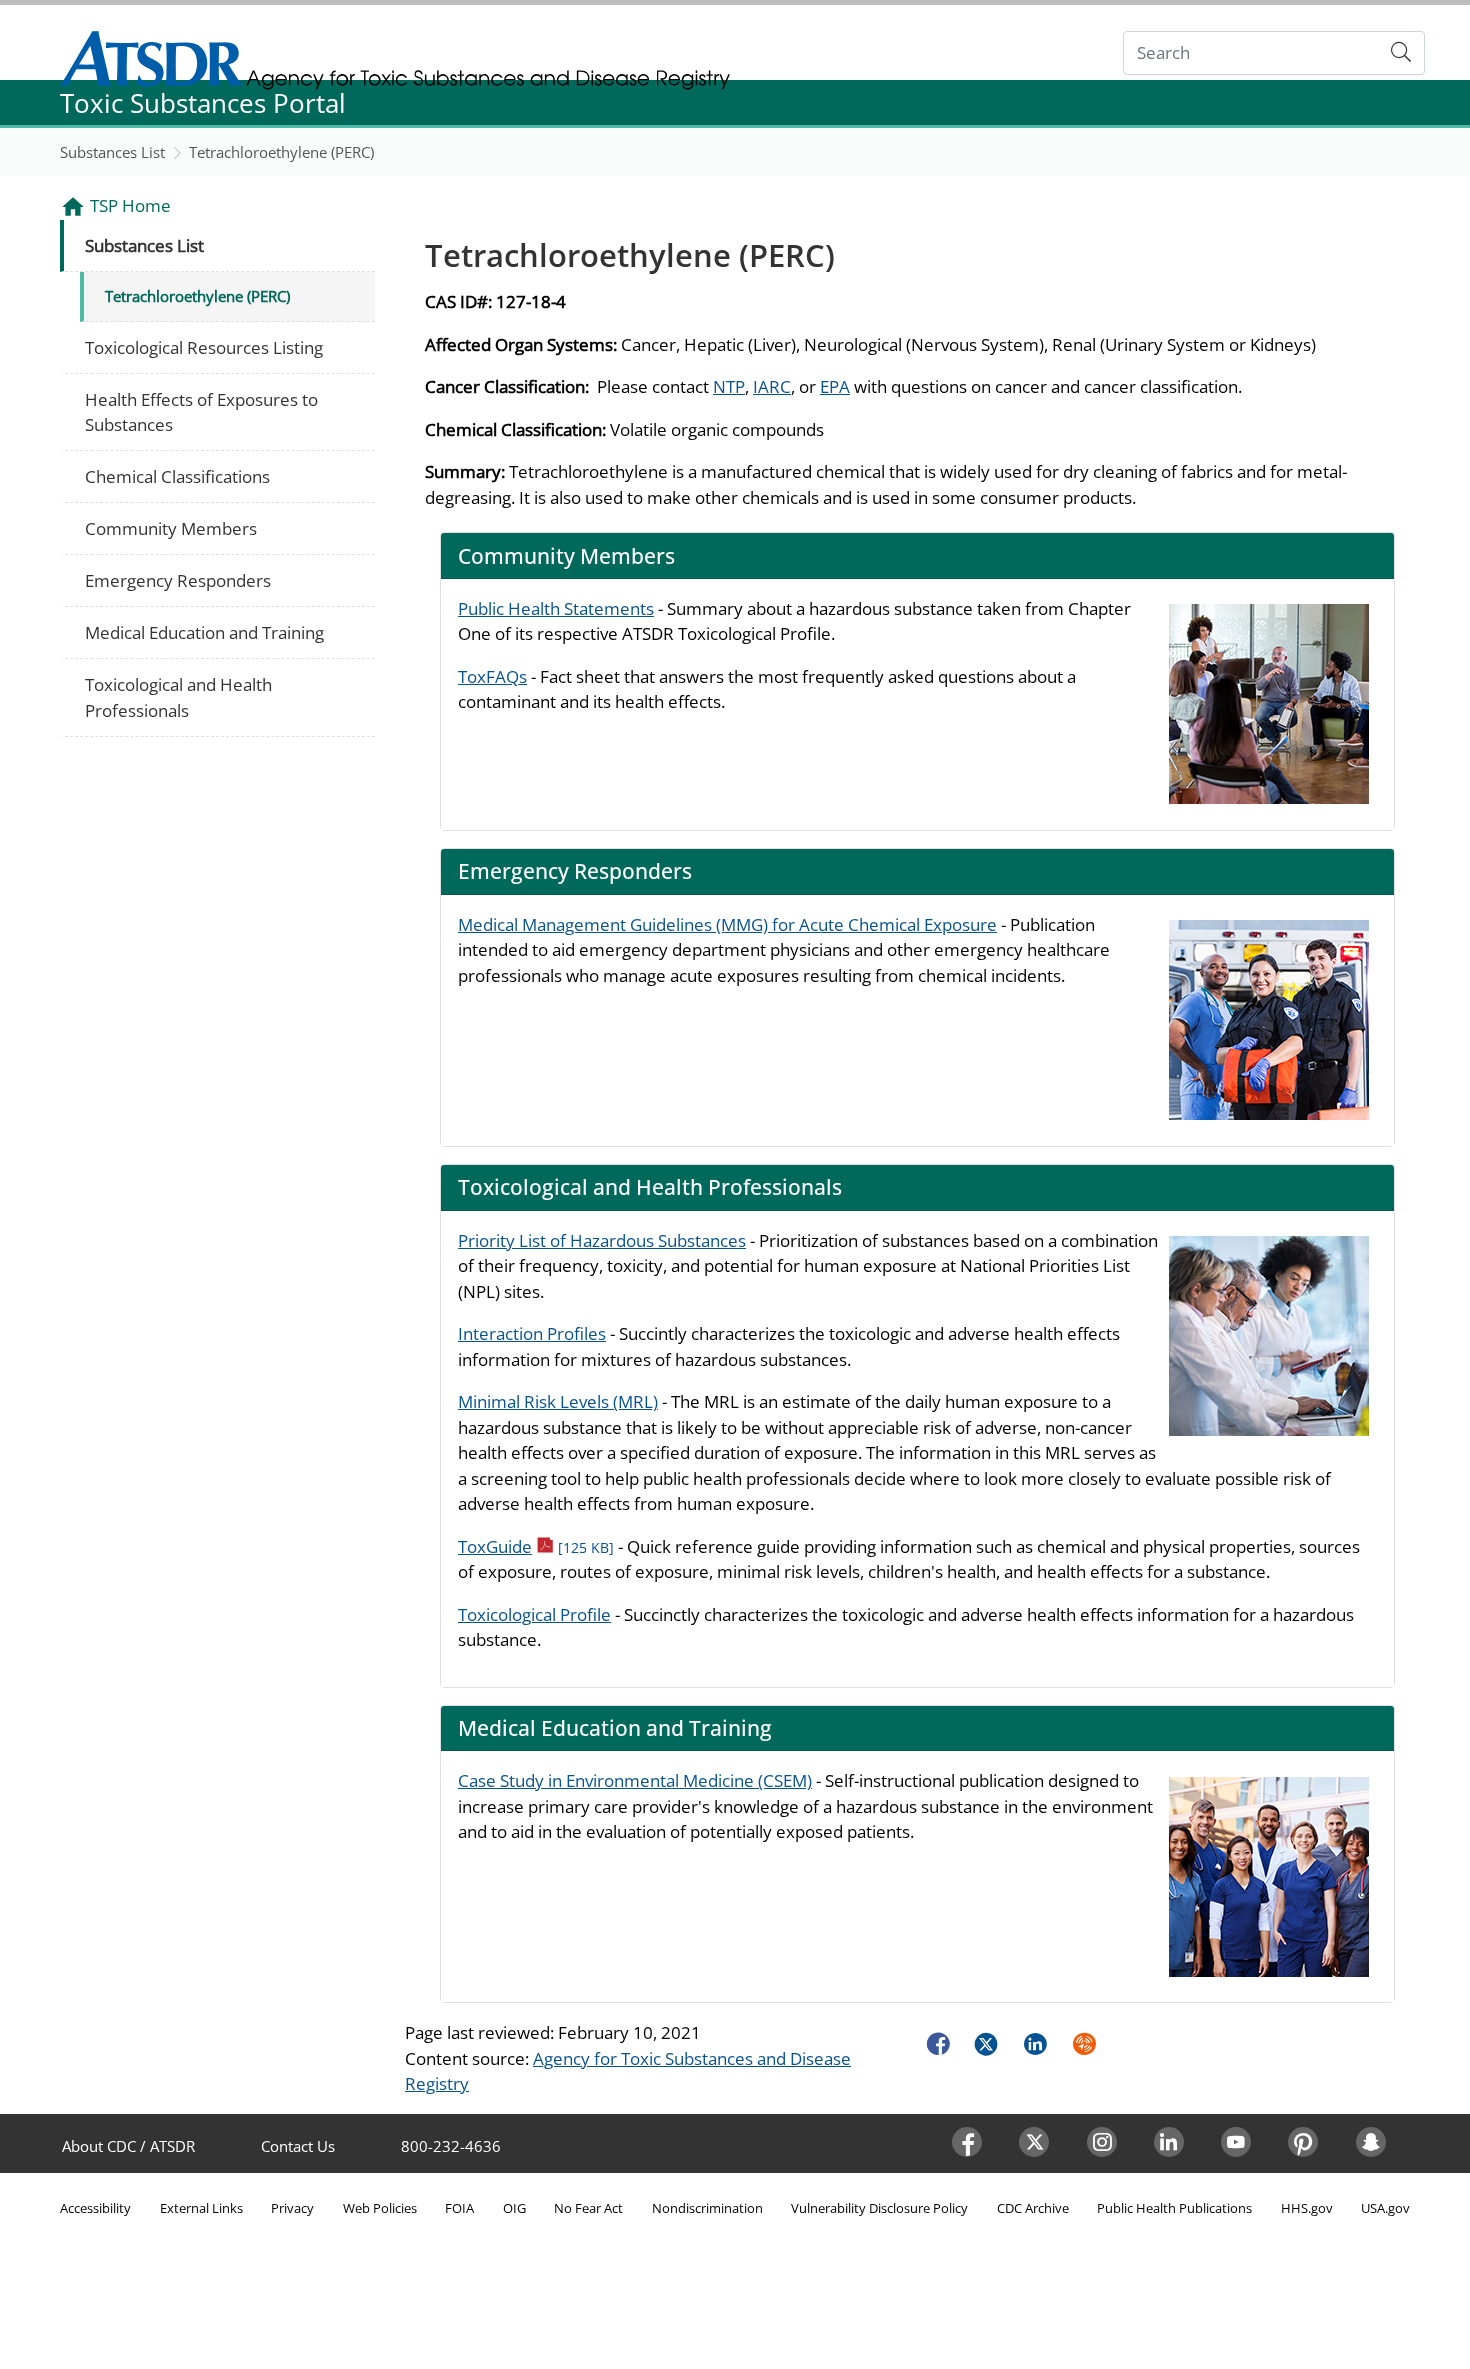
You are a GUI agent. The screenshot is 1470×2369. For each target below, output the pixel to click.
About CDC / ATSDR (128, 2146)
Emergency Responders (178, 580)
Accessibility (95, 2208)
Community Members (171, 528)
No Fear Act (588, 2208)
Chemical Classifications (177, 476)
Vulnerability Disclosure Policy (879, 2208)
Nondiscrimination (707, 2208)
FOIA (459, 2208)
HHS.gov (1307, 2208)
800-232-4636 (451, 2146)
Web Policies (380, 2208)
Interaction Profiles (532, 1333)
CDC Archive (1033, 2208)
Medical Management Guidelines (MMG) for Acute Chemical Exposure (727, 924)
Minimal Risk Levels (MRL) (558, 1401)
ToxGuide (536, 1546)
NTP (729, 386)
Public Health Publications (1174, 2208)
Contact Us (298, 2146)
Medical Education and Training (204, 632)
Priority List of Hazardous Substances (602, 1240)
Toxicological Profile (534, 1614)
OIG (514, 2208)
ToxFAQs (492, 676)
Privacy (292, 2208)
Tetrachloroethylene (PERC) (281, 152)
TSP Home (130, 205)
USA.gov (1385, 2208)
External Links (201, 2208)
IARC (772, 386)
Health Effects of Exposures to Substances (201, 412)
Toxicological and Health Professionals (178, 697)
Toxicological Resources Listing (204, 347)
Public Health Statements (556, 608)
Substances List (112, 152)
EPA (835, 386)
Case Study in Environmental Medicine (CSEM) (635, 1780)
